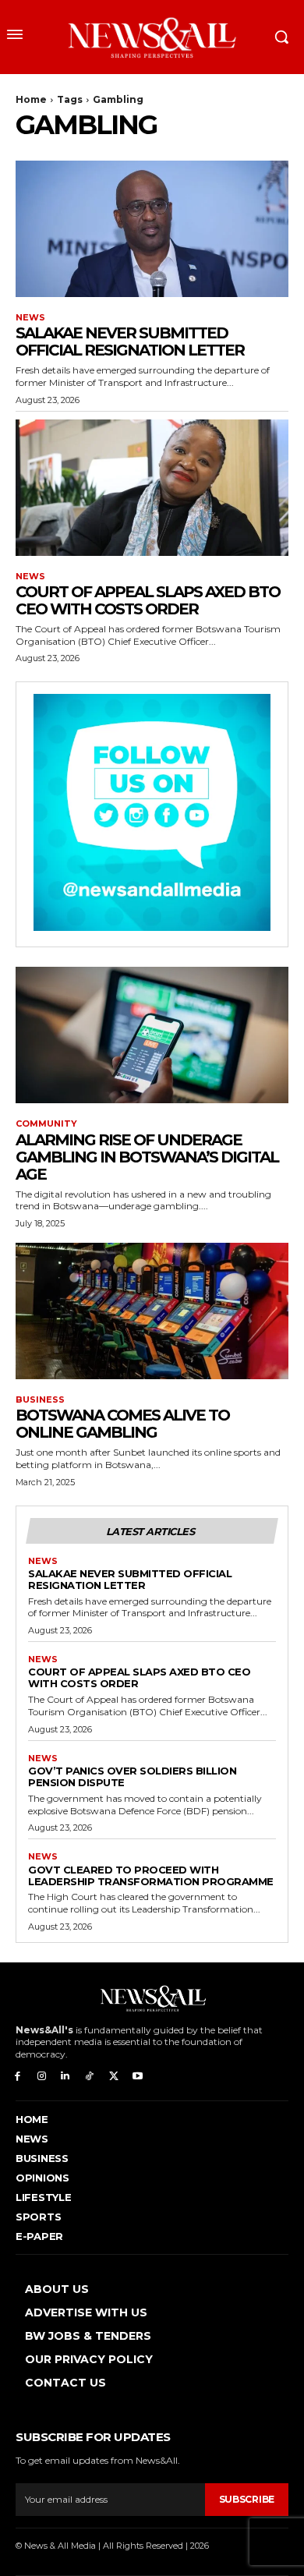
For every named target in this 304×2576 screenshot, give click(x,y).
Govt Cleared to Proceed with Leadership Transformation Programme (151, 1875)
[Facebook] (18, 2077)
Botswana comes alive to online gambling (122, 1424)
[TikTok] (89, 2077)
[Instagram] (42, 2077)
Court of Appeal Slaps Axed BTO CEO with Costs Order (148, 600)
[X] (113, 2077)
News (30, 318)
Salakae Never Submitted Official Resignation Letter (130, 341)
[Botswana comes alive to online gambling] (152, 1311)
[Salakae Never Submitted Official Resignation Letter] (152, 229)
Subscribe (247, 2499)
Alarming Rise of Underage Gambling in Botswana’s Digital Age (147, 1157)
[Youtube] (138, 2077)
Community (46, 1124)
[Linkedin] (66, 2077)
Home (31, 99)
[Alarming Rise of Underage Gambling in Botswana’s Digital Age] (152, 1035)
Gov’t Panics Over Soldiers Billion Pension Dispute (132, 1776)
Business (40, 1400)
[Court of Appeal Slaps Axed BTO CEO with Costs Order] (152, 488)
